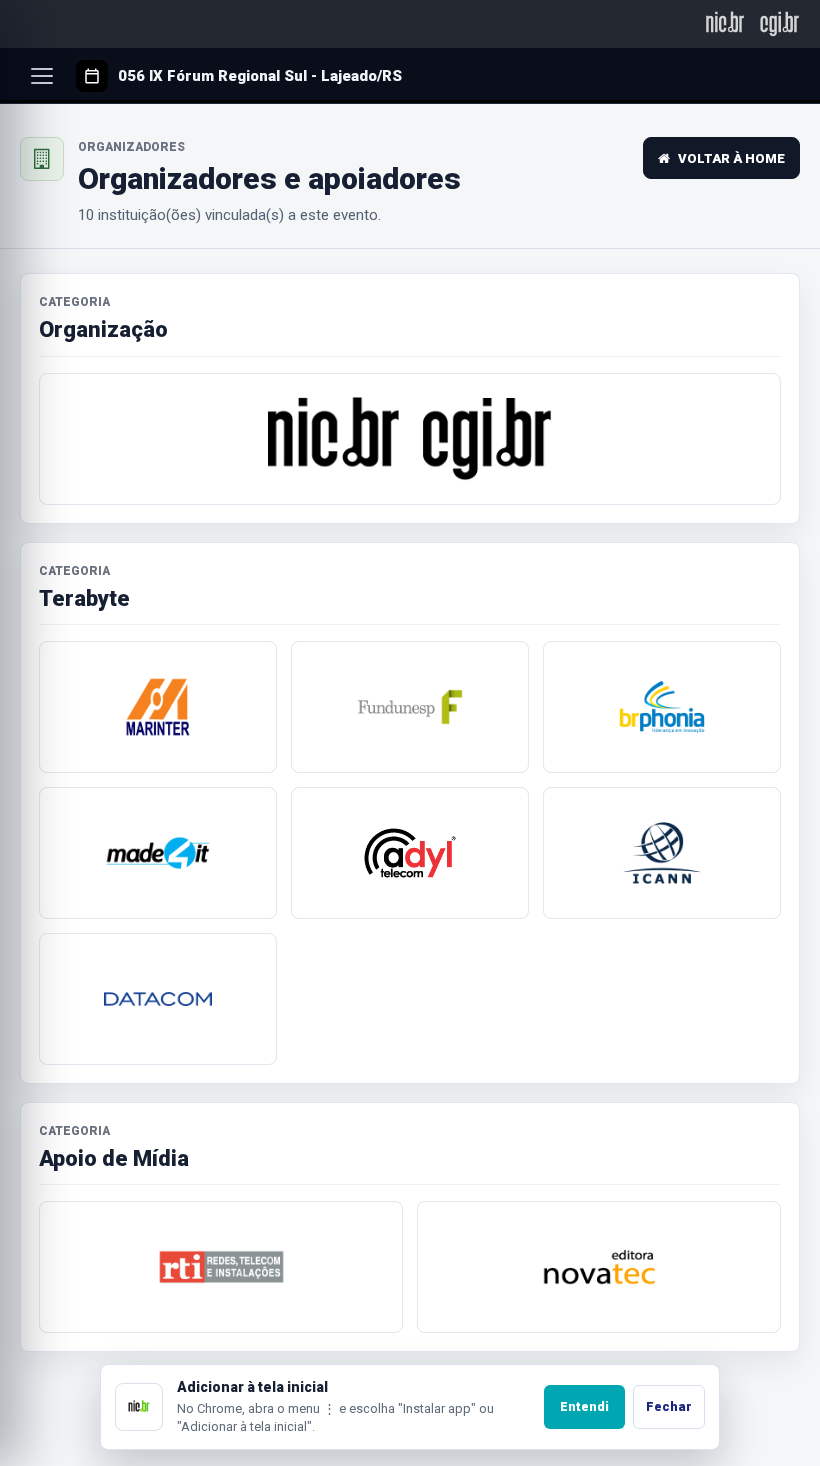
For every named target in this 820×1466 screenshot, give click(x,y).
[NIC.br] (725, 23)
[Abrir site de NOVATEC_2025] (599, 1267)
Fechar (669, 1406)
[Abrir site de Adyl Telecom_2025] (410, 853)
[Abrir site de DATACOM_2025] (158, 999)
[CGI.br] (779, 23)
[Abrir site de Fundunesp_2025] (410, 707)
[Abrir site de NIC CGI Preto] (410, 439)
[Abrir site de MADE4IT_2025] (158, 853)
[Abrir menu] (42, 76)
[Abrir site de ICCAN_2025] (662, 853)
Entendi (584, 1406)
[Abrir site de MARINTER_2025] (158, 707)
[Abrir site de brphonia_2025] (662, 707)
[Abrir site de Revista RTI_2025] (221, 1267)
